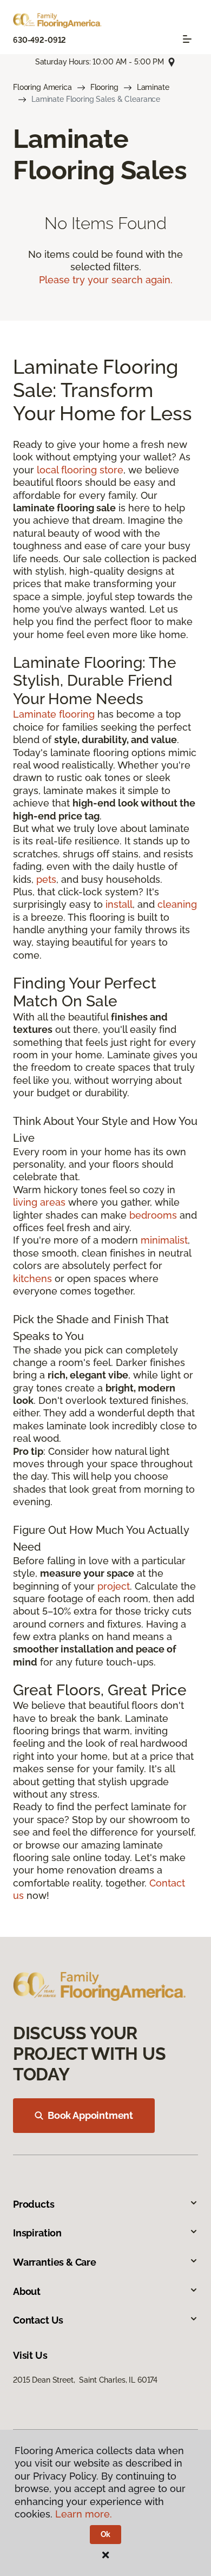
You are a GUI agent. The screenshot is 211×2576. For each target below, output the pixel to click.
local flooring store (80, 470)
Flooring (104, 87)
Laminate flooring (54, 714)
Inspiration (37, 2233)
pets (46, 879)
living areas (39, 1202)
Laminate (153, 87)
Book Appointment (90, 2115)
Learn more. (84, 2514)
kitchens (32, 1279)
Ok (106, 2534)
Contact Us (38, 2320)
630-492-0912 (39, 40)
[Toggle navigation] (187, 39)
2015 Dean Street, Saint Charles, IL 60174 (85, 2380)
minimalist (164, 1240)
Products (34, 2204)
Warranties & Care (55, 2262)
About (27, 2291)
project (114, 1586)
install (119, 904)
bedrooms (153, 1215)
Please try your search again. (106, 280)
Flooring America (42, 87)
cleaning (177, 904)
